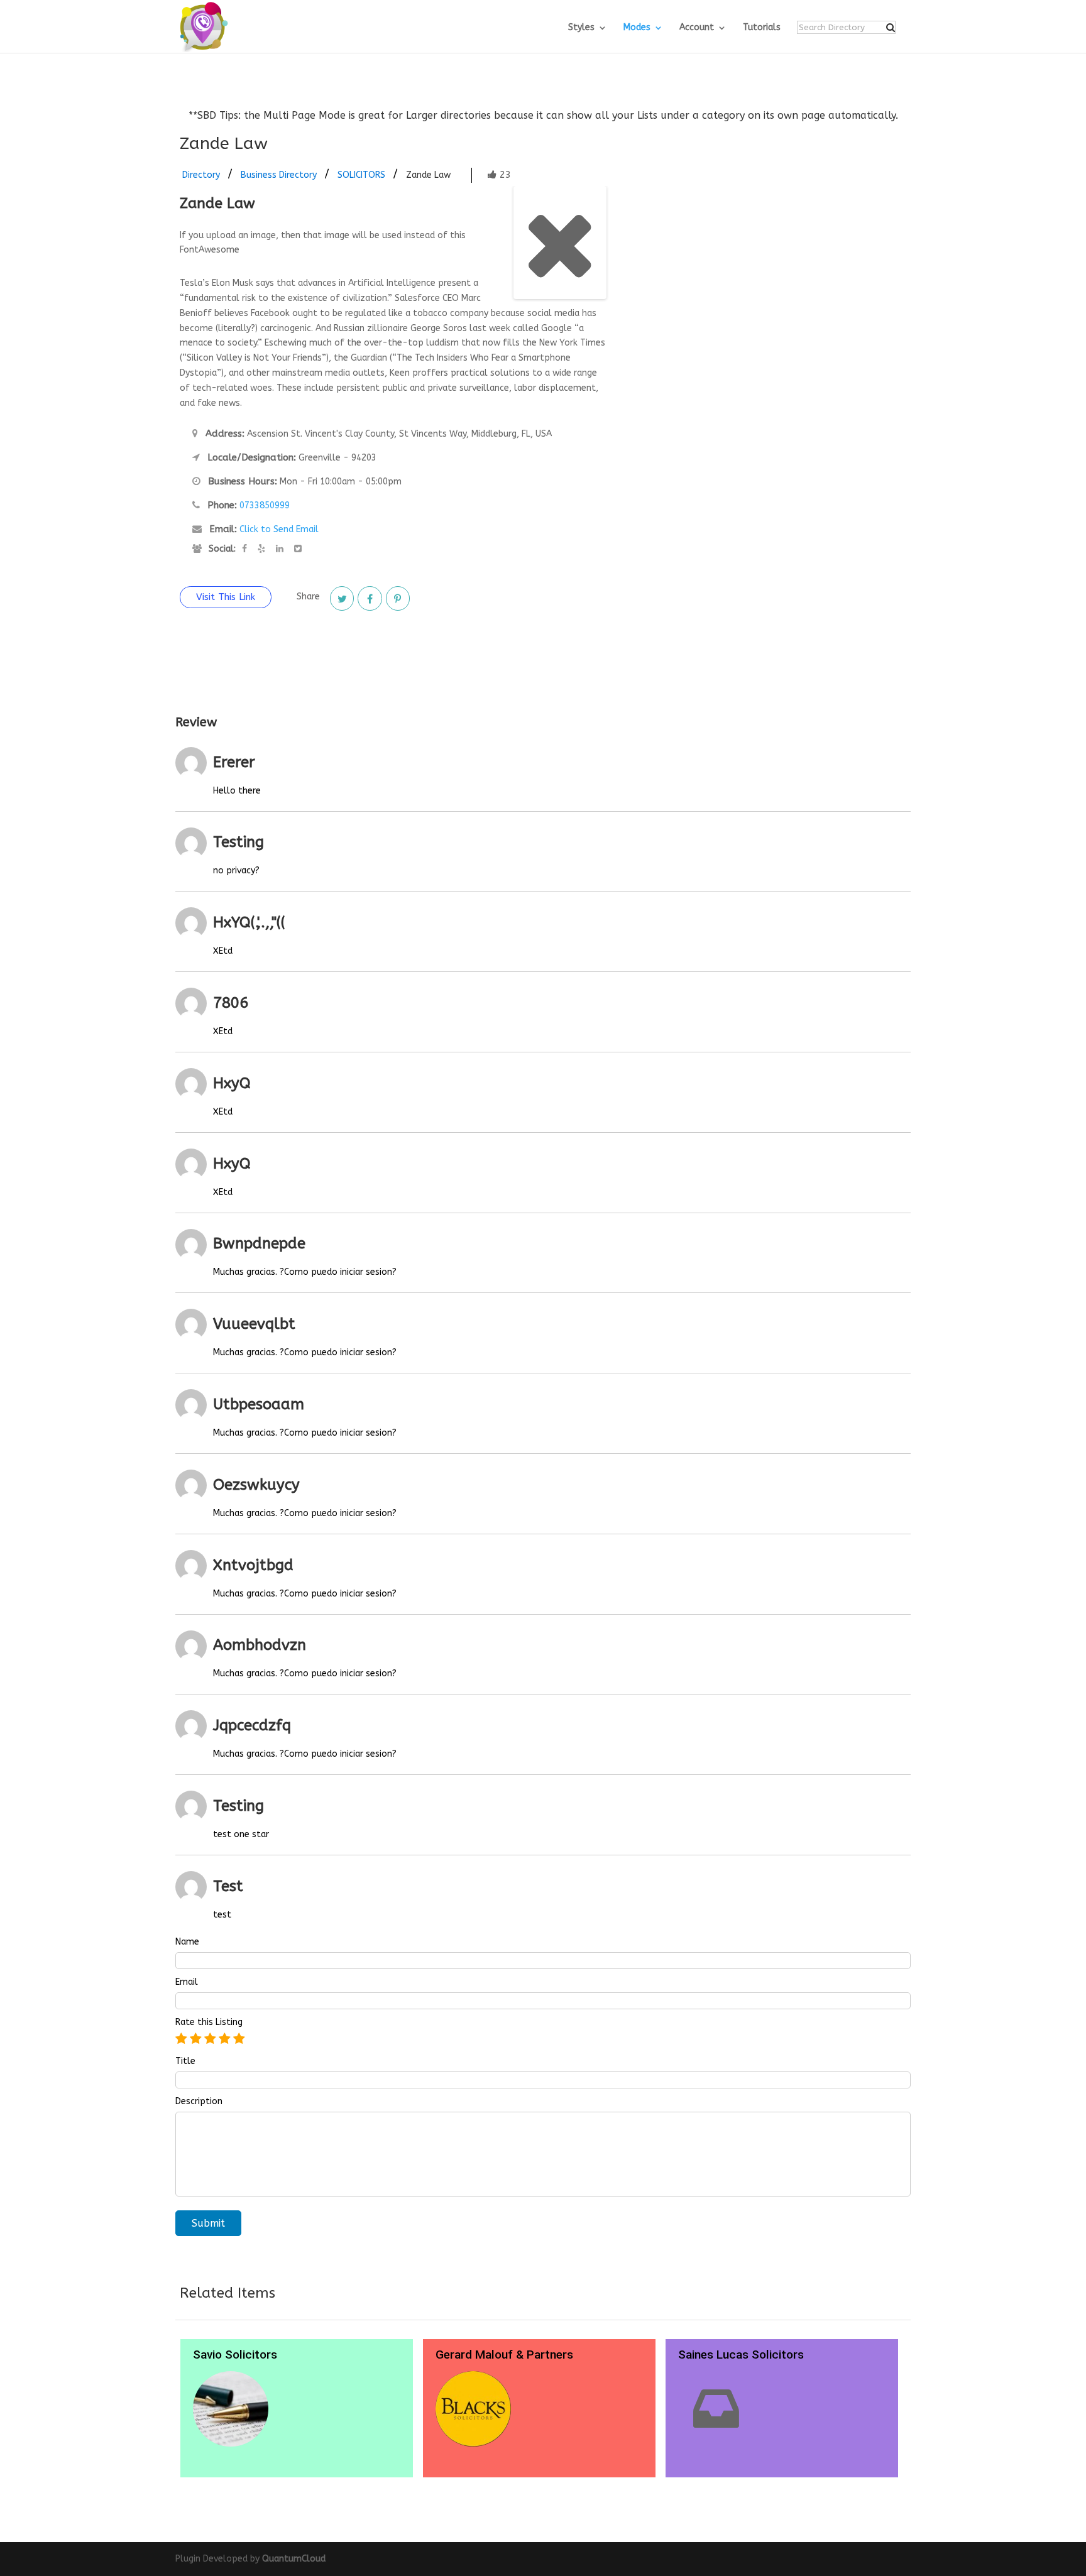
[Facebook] (370, 598)
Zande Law (428, 175)
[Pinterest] (398, 598)
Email (187, 1982)
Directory (201, 175)
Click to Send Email (279, 529)
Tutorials (762, 28)
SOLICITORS (361, 175)
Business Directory (279, 175)
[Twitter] (342, 598)
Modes (637, 28)
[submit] (891, 28)
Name (187, 1942)
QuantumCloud (294, 2559)
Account (697, 28)
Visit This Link (226, 597)
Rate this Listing (209, 2022)
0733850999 (265, 505)
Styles (581, 28)
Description (199, 2102)
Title (185, 2061)
